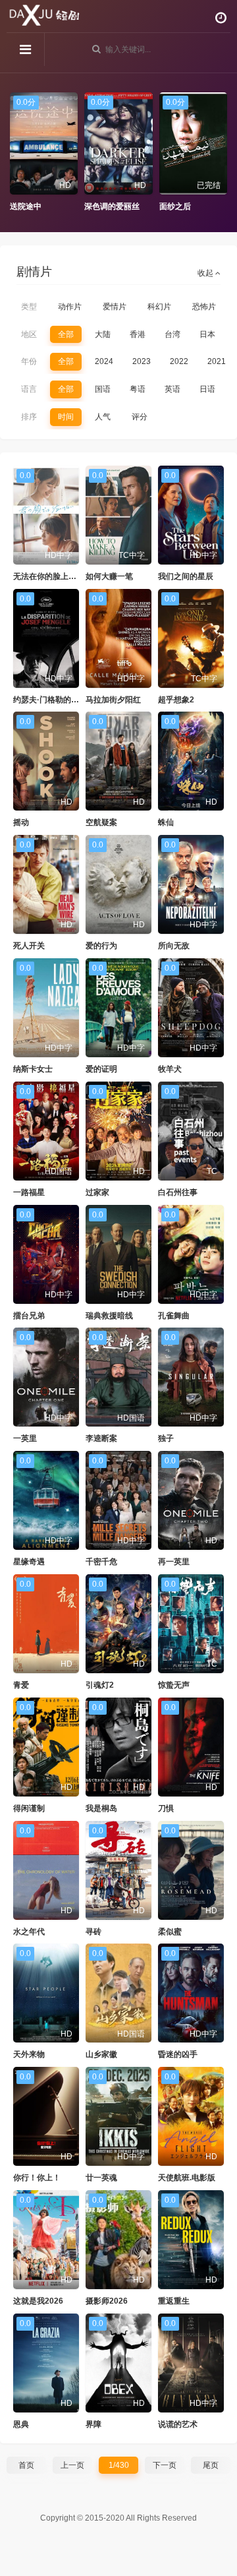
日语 (207, 389)
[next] (221, 152)
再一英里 (174, 1562)
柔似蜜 (170, 1932)
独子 (166, 1438)
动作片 (70, 307)
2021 (217, 361)
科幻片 (159, 307)
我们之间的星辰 (186, 576)
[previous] (16, 152)
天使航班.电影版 (187, 2178)
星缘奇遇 (29, 1562)
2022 (179, 361)
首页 (26, 2465)
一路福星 (29, 1192)
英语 (172, 389)
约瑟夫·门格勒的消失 (50, 700)
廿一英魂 (101, 2178)
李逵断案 (101, 1438)
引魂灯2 (100, 1685)
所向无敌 (174, 946)
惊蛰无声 (174, 1685)
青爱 (21, 1685)
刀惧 (166, 1808)
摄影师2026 (107, 2301)
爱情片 (115, 307)
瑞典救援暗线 (109, 1316)
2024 (104, 361)
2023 (142, 361)
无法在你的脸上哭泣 (49, 576)
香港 (138, 334)
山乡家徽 (101, 2054)
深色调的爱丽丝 (112, 206)
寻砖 (93, 1932)
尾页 (211, 2465)
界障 (93, 2424)
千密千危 (101, 1562)
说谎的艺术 (178, 2424)
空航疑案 (101, 822)
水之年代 (29, 1932)
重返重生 (174, 2301)
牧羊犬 (170, 1069)
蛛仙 (166, 822)
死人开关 (29, 946)
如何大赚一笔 (109, 576)
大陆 (103, 334)
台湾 (172, 334)
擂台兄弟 (29, 1316)
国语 (103, 389)
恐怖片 (204, 307)
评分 (140, 417)
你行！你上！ (37, 2178)
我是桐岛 (101, 1808)
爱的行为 (101, 946)
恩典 (21, 2424)
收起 (206, 273)
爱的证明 (101, 1069)
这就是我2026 (38, 2301)
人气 (103, 417)
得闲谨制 (29, 1808)
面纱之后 (175, 206)
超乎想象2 (176, 700)
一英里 (25, 1438)
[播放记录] (221, 18)
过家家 (97, 1192)
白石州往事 (178, 1192)
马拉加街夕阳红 (113, 700)
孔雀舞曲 (174, 1316)
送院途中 (26, 206)
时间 (66, 417)
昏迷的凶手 (178, 2054)
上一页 (72, 2465)
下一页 (165, 2465)
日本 (207, 334)
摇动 (21, 822)
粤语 (138, 389)
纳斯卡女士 (33, 1069)
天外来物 (29, 2054)
